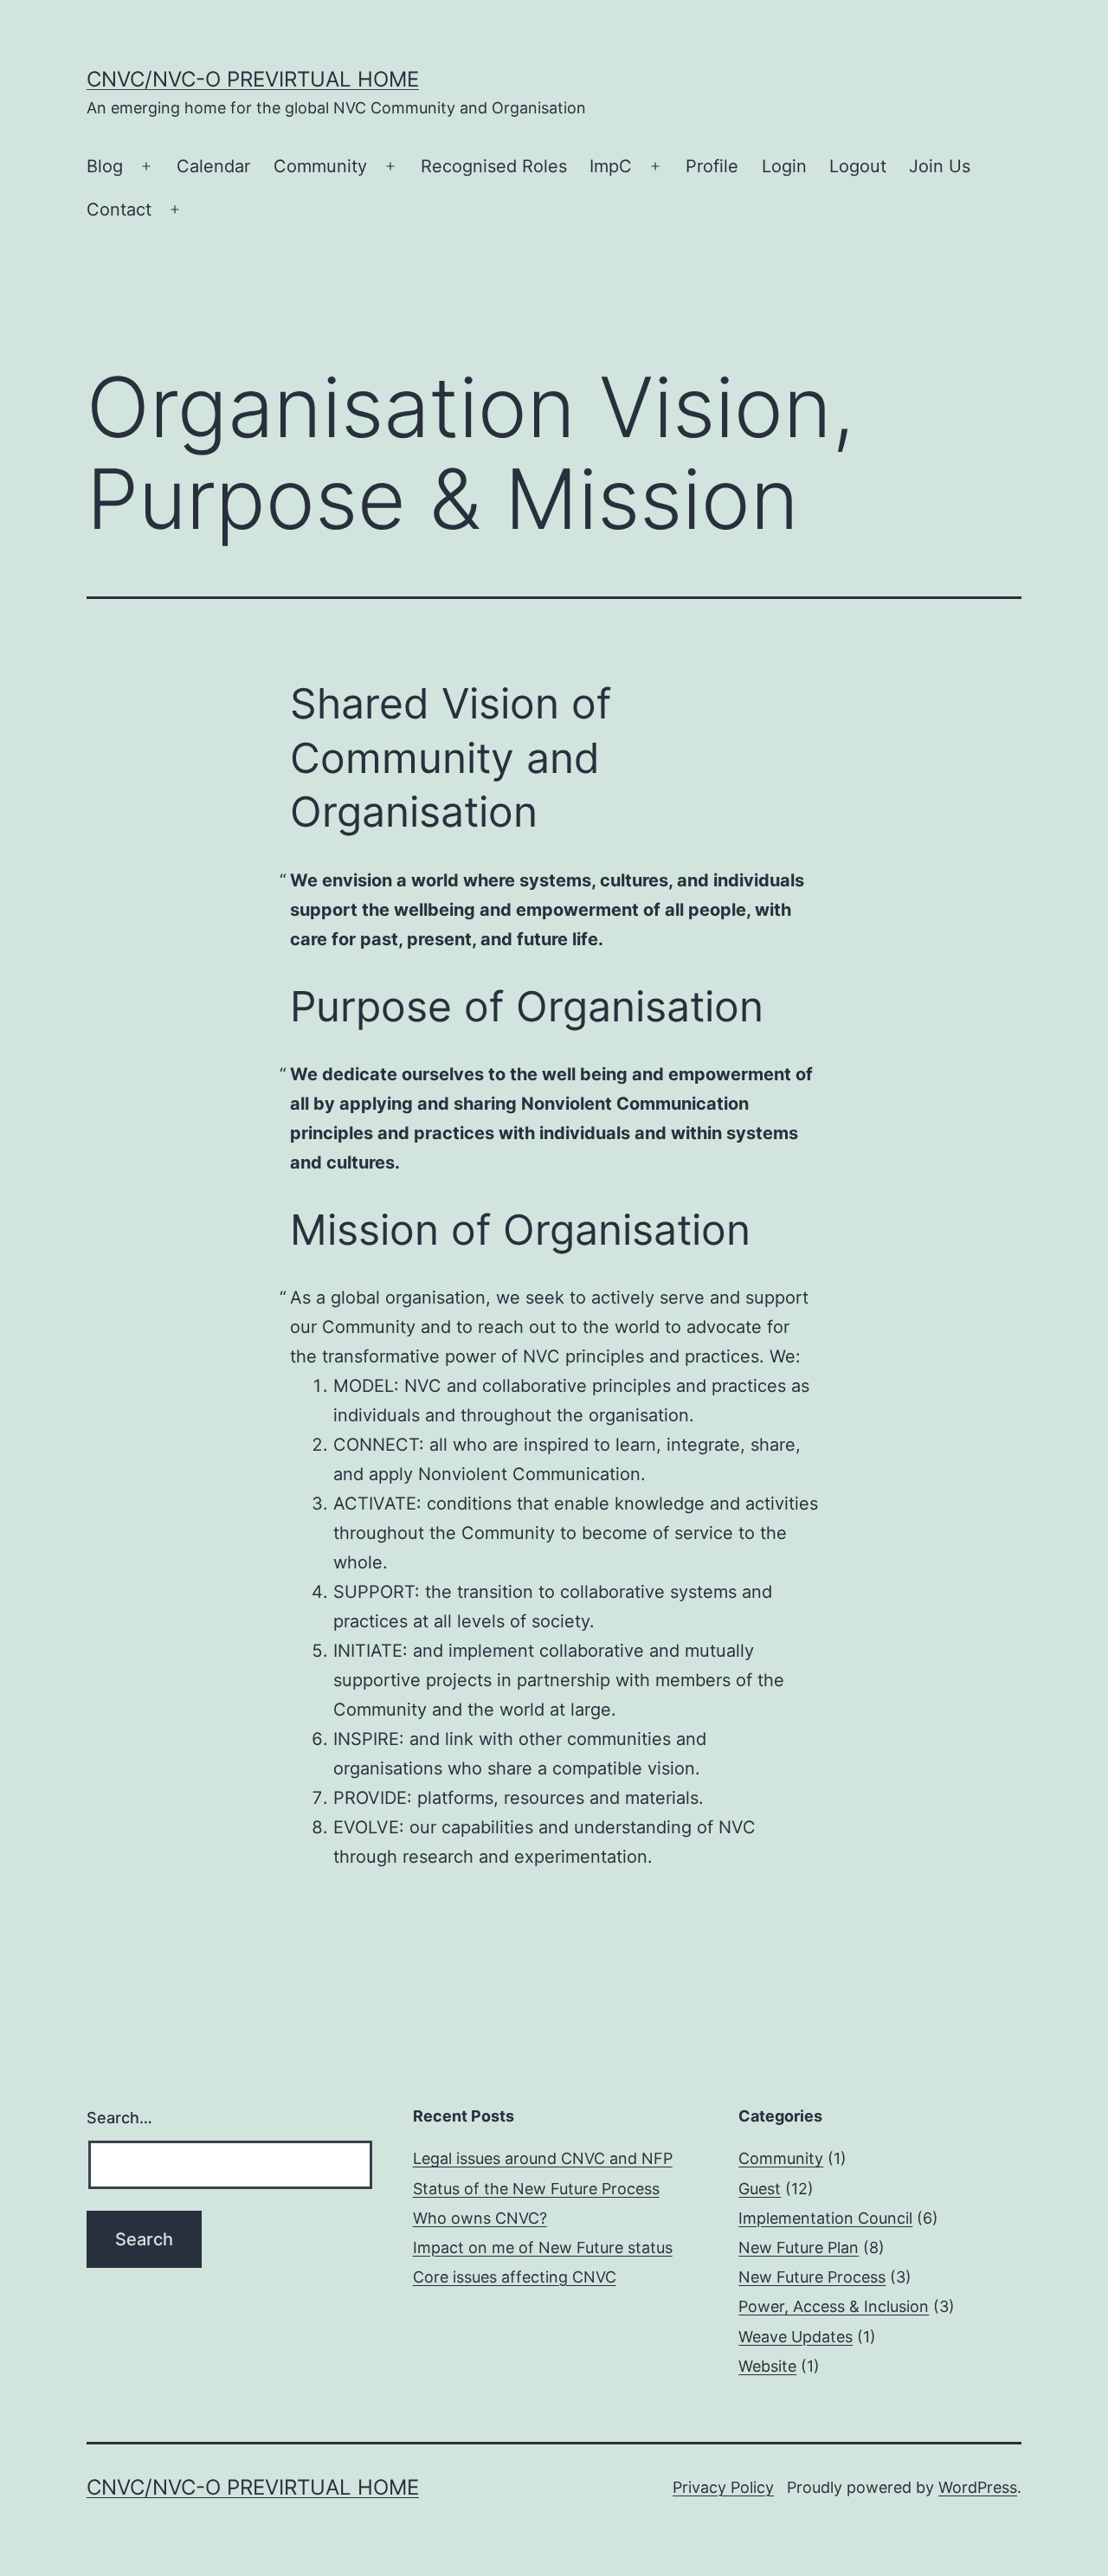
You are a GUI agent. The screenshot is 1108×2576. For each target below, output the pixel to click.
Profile (712, 166)
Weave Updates (796, 2337)
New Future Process (812, 2277)
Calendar (213, 166)
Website (767, 2366)
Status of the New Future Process (536, 2189)
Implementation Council (825, 2218)
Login (784, 166)
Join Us (940, 166)
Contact (119, 209)
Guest (760, 2189)
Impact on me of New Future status (543, 2248)
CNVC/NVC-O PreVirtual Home (253, 79)
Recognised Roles (494, 166)
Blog (105, 166)
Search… (119, 2118)
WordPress (978, 2487)
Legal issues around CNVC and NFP (543, 2158)
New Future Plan (799, 2248)
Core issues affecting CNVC (515, 2277)
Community (320, 166)
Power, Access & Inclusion (834, 2306)
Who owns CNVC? (480, 2218)
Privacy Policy (723, 2487)
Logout (858, 166)
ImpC (611, 166)
